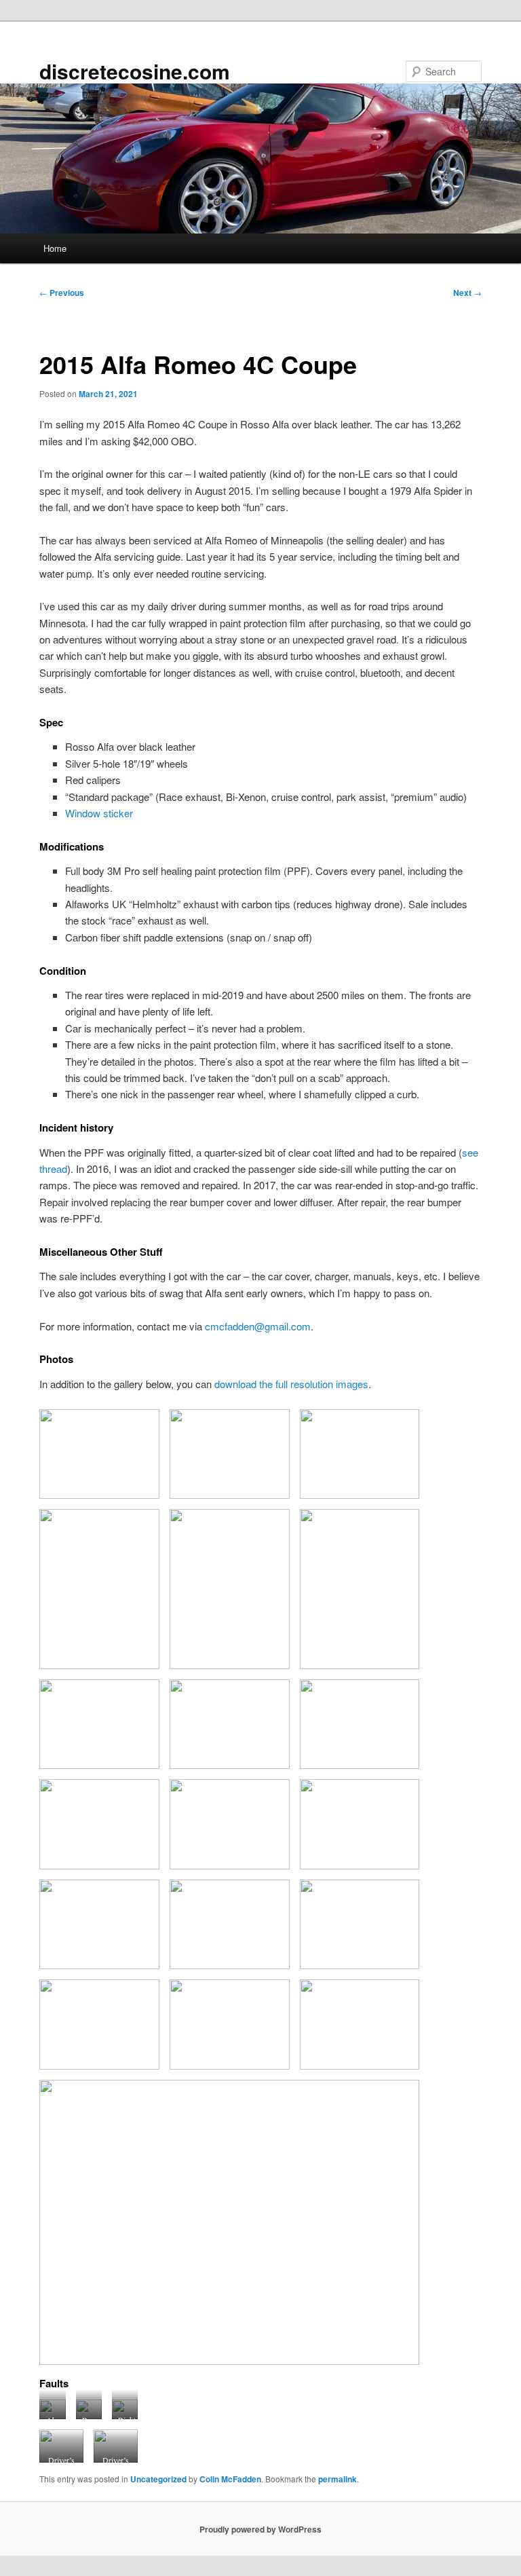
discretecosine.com (135, 71)
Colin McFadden (230, 2479)
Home (55, 248)
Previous (62, 293)
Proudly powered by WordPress (260, 2529)
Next (467, 293)
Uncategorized (158, 2479)
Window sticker (99, 813)
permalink (337, 2479)
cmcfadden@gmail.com (258, 1326)
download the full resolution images (291, 1384)
